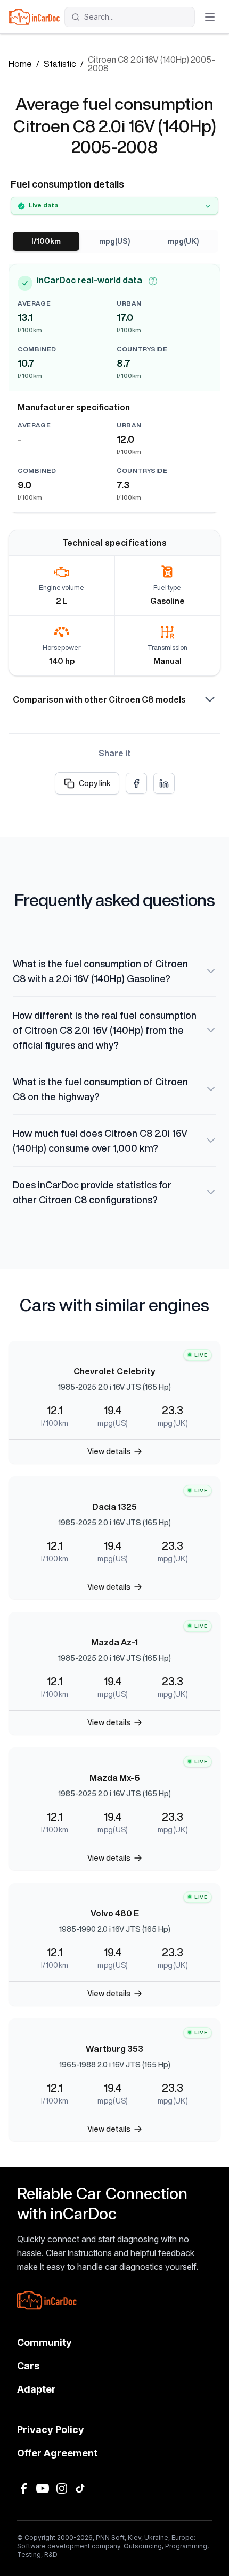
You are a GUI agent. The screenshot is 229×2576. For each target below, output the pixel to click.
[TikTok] (81, 2488)
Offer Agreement (57, 2453)
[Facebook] (23, 2488)
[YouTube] (43, 2488)
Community (44, 2342)
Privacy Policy (51, 2430)
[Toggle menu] (210, 17)
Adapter (36, 2389)
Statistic (60, 64)
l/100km (46, 241)
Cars (28, 2366)
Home (20, 64)
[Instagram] (62, 2488)
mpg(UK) (183, 241)
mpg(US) (114, 241)
